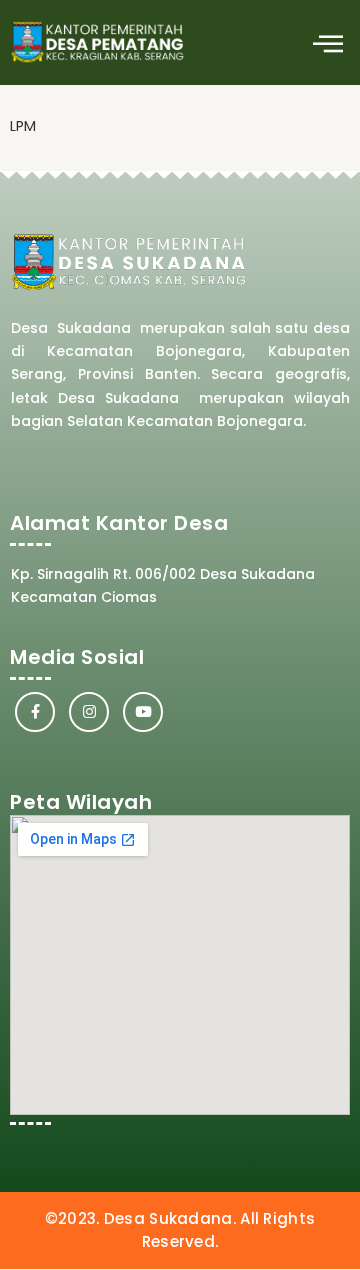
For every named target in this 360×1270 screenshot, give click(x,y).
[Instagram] (89, 712)
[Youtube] (143, 712)
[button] (327, 42)
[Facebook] (35, 712)
